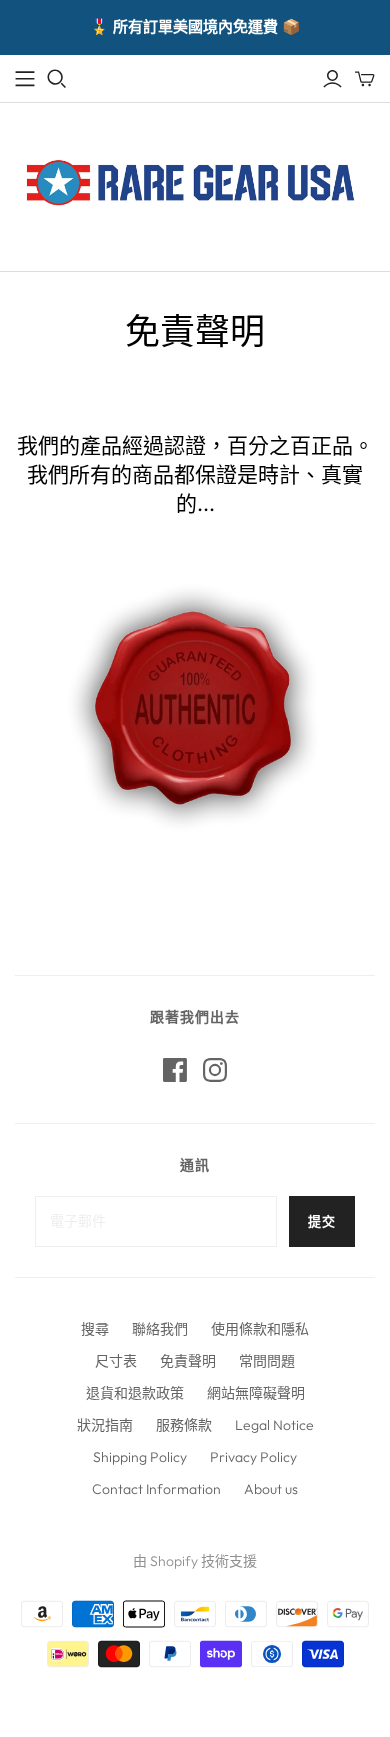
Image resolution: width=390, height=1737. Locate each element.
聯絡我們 (160, 1329)
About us (271, 1489)
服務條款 (184, 1425)
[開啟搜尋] (57, 79)
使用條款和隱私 (260, 1329)
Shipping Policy (140, 1457)
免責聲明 (188, 1361)
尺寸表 (116, 1361)
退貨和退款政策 (135, 1393)
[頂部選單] (25, 79)
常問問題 (267, 1361)
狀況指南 (105, 1425)
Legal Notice (274, 1425)
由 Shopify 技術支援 (195, 1561)
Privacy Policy (253, 1457)
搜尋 (95, 1329)
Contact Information (156, 1489)
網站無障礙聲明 (256, 1393)
